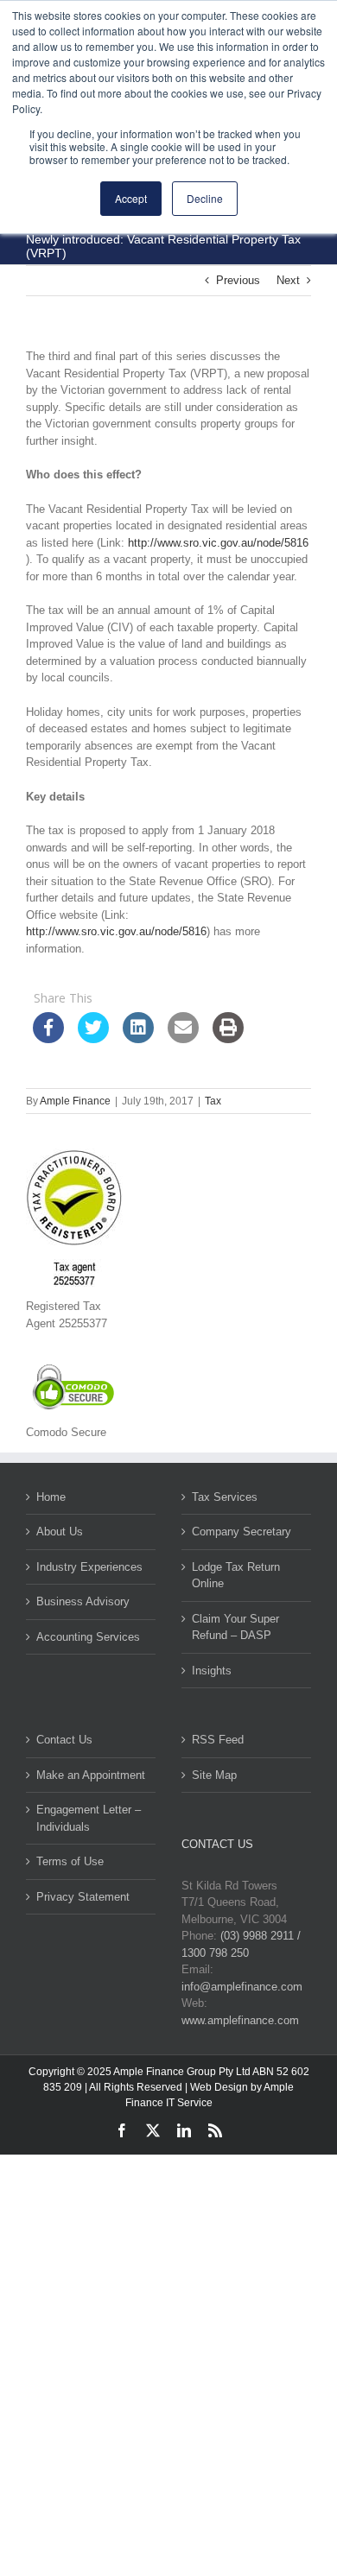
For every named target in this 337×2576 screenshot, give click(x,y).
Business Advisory (83, 1601)
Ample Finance (75, 1101)
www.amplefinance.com (240, 2020)
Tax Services (225, 1497)
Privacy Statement (83, 1897)
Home (51, 1497)
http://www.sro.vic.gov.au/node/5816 (218, 543)
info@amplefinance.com (242, 1987)
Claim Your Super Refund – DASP (235, 1627)
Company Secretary (242, 1532)
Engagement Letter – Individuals (89, 1818)
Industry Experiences (89, 1567)
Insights (212, 1671)
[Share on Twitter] (93, 1038)
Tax (213, 1101)
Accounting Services (88, 1637)
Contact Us (64, 1740)
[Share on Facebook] (48, 1038)
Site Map (214, 1775)
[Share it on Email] (183, 1038)
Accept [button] (131, 198)
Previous (238, 280)
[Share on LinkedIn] (138, 1038)
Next (288, 280)
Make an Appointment (91, 1775)
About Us (60, 1532)
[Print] (228, 1038)
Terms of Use (70, 1861)
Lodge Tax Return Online (236, 1576)
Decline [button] (205, 198)
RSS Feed (218, 1740)
